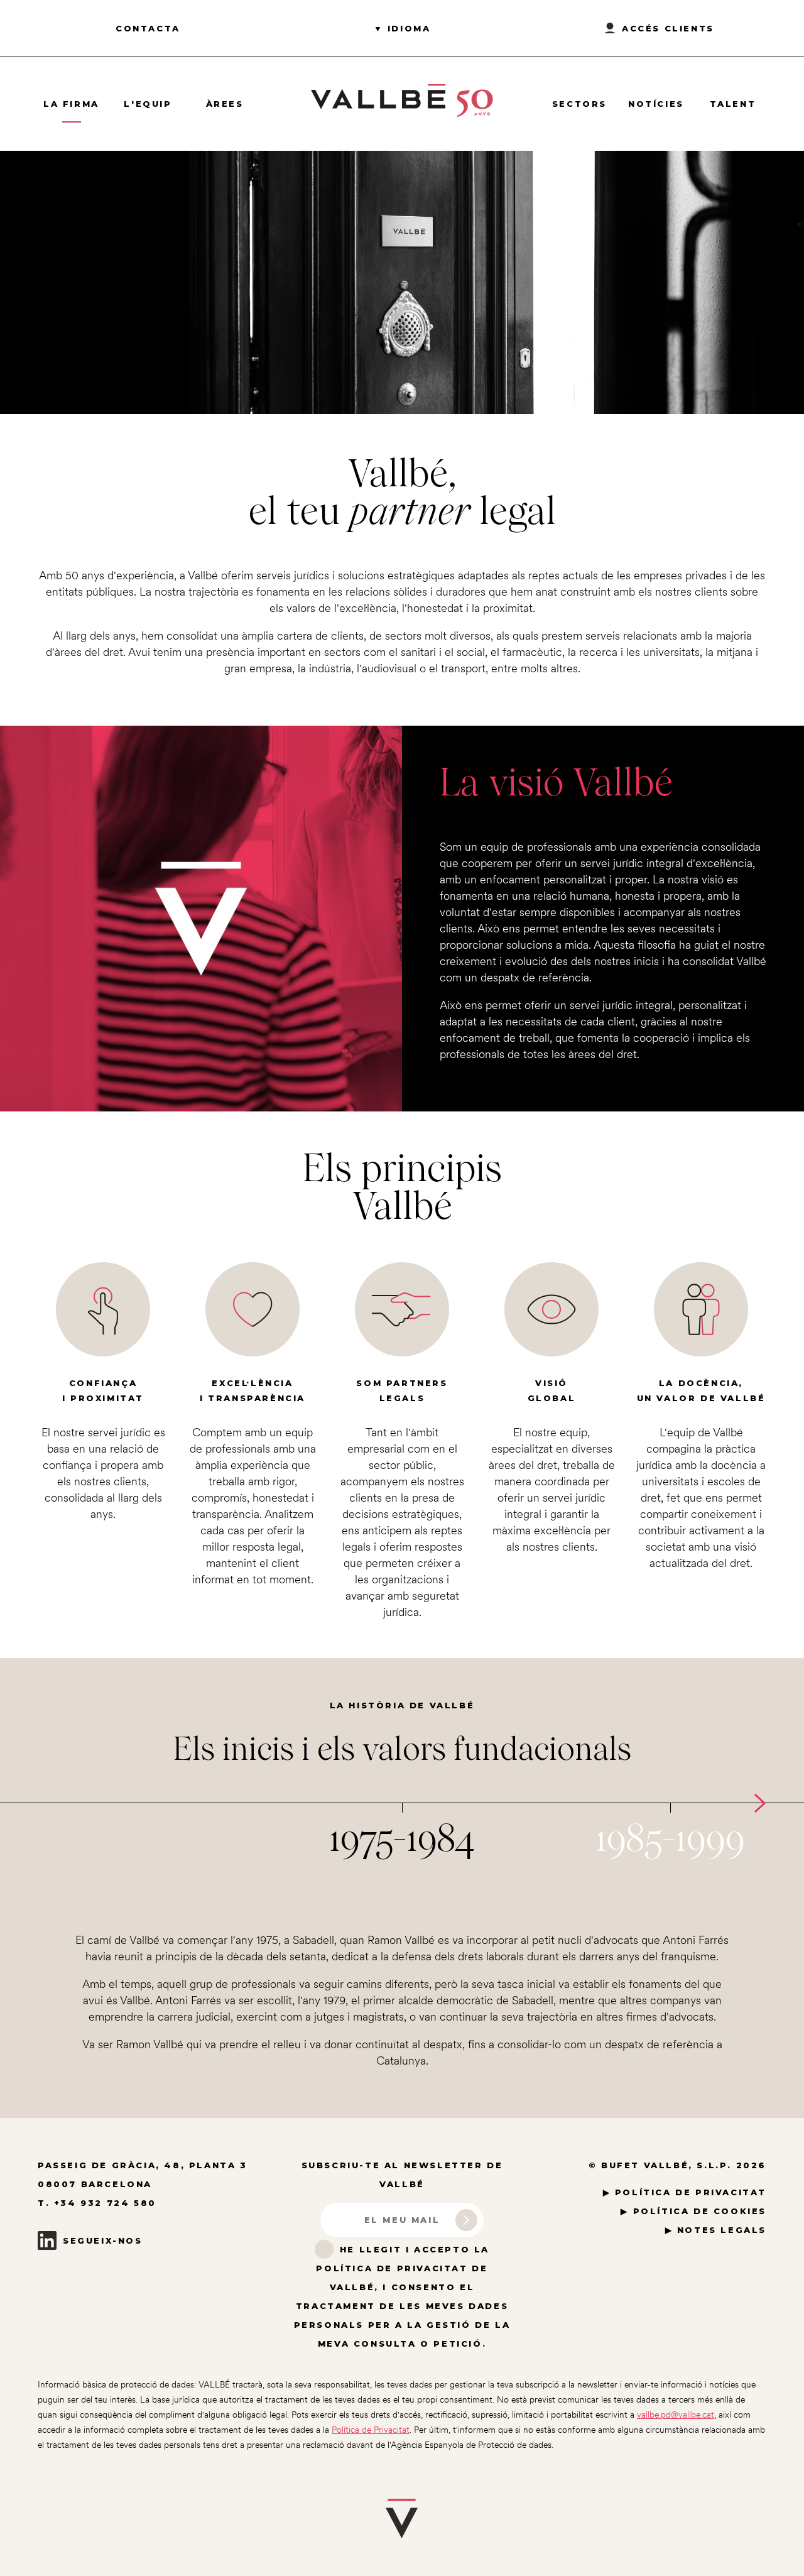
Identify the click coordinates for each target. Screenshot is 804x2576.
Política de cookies (700, 2211)
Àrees (225, 104)
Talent (733, 104)
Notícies (656, 104)
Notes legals (722, 2230)
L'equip (148, 104)
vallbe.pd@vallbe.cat (676, 2415)
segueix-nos (103, 2240)
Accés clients (668, 28)
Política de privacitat (691, 2192)
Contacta (148, 28)
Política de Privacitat (371, 2430)
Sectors (579, 104)
